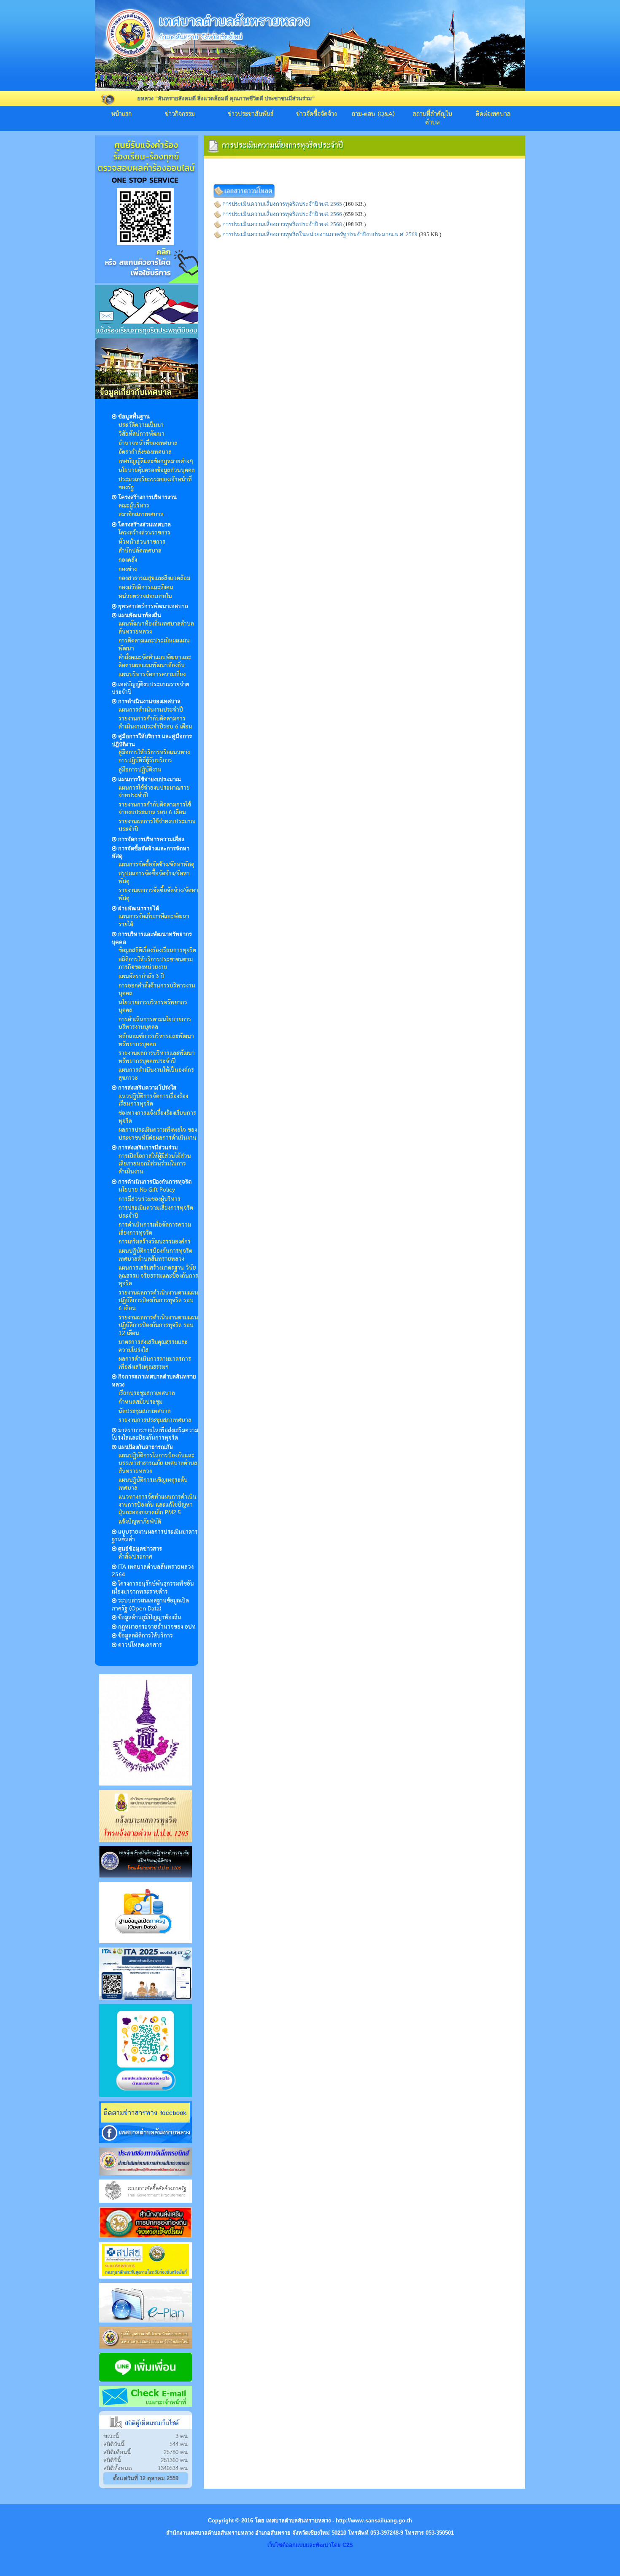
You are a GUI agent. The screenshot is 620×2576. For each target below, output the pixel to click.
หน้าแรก (121, 114)
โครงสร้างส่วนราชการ (144, 533)
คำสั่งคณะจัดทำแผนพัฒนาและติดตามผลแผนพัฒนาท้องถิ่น (155, 662)
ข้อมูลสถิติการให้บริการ (146, 1636)
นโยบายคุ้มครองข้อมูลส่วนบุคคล (157, 470)
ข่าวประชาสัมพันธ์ (251, 114)
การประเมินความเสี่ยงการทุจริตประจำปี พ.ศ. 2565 (282, 204)
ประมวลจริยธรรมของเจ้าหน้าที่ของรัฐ (155, 484)
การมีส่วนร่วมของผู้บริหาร (150, 1199)
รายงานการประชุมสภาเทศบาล (155, 1420)
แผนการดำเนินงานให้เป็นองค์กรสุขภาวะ (156, 1074)
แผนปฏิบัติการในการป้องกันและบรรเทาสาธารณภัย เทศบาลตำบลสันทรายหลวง (158, 1463)
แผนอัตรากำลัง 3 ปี (142, 976)
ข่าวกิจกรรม (180, 114)
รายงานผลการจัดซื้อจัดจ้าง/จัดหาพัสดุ (158, 894)
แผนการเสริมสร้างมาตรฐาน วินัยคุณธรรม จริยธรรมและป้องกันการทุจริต (158, 1276)
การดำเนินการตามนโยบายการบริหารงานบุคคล (155, 1024)
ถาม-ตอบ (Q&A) (373, 114)
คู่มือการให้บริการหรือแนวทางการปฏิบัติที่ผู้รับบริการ (154, 757)
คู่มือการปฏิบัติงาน (140, 770)
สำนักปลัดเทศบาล (140, 551)
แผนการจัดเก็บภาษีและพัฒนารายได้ (154, 921)
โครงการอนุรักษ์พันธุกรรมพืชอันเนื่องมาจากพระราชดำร (153, 1588)
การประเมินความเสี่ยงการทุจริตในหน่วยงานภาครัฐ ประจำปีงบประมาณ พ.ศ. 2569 (320, 234)
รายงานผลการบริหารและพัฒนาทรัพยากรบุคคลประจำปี (157, 1057)
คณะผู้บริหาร (134, 506)
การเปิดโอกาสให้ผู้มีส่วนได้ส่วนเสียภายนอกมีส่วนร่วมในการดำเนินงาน (155, 1164)
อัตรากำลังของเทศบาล (145, 452)
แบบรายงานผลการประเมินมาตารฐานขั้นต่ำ (155, 1536)
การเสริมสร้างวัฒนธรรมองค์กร (155, 1242)
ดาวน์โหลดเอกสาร (140, 1645)
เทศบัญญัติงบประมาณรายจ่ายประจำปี (151, 689)
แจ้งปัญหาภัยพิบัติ (140, 1522)
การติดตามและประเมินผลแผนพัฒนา (154, 645)
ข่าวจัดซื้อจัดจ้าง (317, 114)
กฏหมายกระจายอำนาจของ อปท (157, 1627)
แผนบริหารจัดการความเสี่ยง (152, 674)
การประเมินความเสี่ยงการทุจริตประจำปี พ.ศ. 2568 (282, 224)
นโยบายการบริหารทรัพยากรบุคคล (153, 1007)
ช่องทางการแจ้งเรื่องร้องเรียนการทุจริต (157, 1117)
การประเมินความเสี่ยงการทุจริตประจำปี (156, 1212)
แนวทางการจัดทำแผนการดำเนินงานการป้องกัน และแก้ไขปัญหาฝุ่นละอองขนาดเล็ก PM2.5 (158, 1505)
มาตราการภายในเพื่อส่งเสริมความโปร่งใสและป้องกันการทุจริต (155, 1434)
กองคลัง (128, 560)
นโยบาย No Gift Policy (147, 1190)
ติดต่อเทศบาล (493, 114)
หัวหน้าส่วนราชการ (142, 542)
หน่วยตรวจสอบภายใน (145, 596)
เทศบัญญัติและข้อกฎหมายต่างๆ (156, 461)
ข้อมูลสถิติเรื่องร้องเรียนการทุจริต (157, 950)
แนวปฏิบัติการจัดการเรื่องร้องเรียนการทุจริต (153, 1100)
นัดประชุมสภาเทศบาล (145, 1411)
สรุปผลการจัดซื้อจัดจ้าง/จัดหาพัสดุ (154, 878)
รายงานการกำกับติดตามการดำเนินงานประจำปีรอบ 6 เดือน (155, 723)
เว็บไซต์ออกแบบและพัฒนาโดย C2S (310, 2545)
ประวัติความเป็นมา (141, 425)
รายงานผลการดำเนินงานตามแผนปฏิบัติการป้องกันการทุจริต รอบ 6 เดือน (158, 1301)
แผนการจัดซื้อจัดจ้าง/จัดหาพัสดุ (156, 865)
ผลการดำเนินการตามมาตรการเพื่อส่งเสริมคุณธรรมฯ (155, 1363)
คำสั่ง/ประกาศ (135, 1557)
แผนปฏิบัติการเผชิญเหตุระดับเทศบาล (153, 1484)
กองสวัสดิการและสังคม (146, 588)
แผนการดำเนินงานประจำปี (151, 710)
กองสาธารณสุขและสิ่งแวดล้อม (154, 578)
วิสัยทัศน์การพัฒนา (142, 434)
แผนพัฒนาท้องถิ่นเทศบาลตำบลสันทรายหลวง (156, 628)
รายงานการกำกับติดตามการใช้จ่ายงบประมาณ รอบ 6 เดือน (155, 809)
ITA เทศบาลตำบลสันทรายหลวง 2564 (153, 1571)
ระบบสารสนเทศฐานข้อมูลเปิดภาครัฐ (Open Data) (150, 1605)
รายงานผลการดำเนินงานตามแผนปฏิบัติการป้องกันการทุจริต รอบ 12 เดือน (158, 1326)
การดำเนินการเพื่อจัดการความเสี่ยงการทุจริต (155, 1229)
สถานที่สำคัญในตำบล (432, 119)
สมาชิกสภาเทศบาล (141, 515)
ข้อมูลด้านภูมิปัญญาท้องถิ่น (150, 1618)
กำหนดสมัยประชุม (140, 1402)
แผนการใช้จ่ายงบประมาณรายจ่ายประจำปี (154, 792)
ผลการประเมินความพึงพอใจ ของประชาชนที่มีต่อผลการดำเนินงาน (158, 1134)
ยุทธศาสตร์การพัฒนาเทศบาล (153, 607)
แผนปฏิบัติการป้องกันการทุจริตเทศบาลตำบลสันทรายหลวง (155, 1255)
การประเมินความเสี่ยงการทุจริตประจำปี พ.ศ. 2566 (282, 214)
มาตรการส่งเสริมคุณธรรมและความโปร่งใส (153, 1346)
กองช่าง (128, 569)
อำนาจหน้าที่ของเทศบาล (148, 443)
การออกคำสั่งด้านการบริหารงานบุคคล (157, 990)
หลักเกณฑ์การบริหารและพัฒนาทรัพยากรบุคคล (156, 1040)
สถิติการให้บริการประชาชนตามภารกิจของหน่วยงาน (156, 964)
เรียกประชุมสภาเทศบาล (147, 1393)
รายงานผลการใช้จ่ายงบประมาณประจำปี (157, 826)
